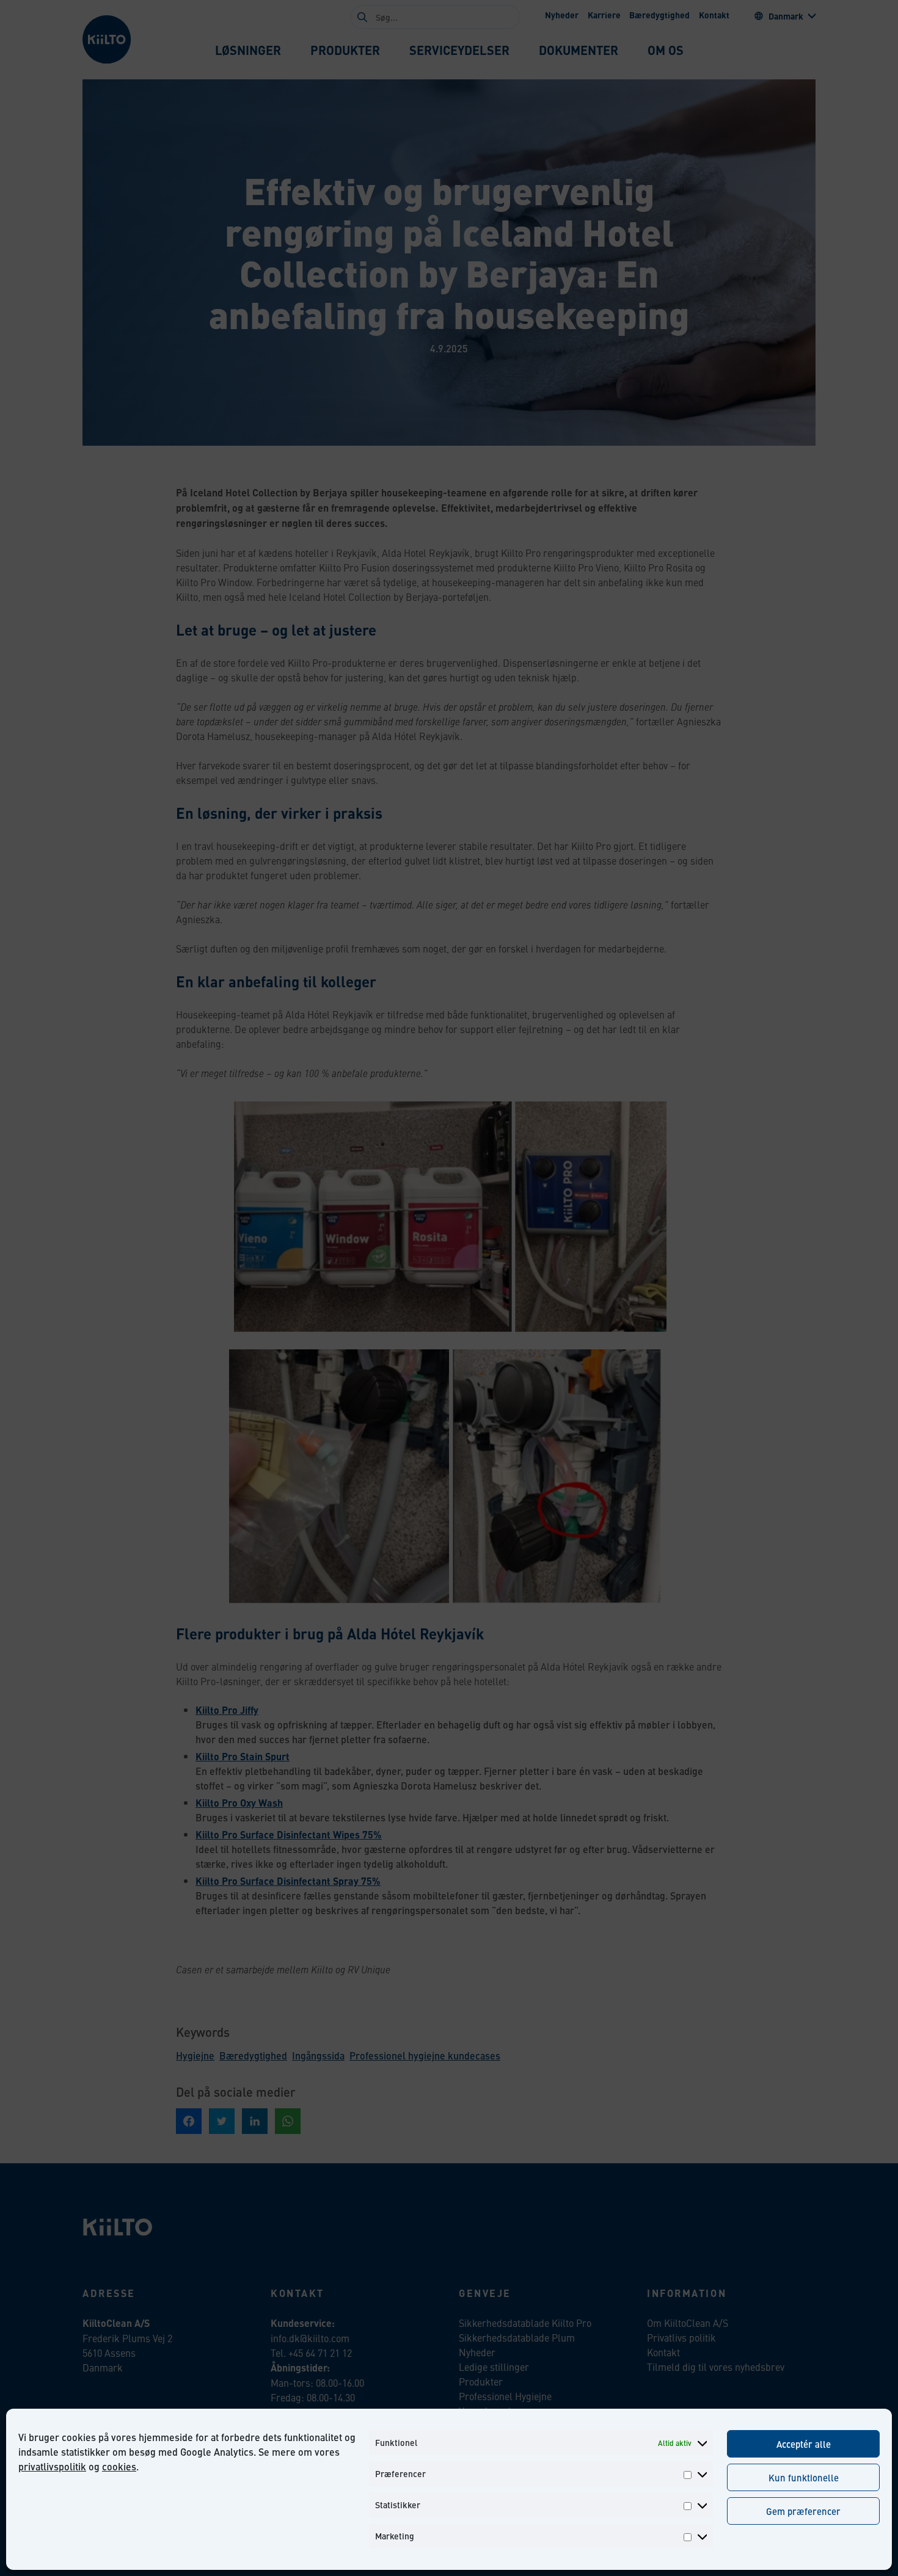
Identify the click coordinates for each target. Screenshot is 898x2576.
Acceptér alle (804, 2444)
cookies (119, 2466)
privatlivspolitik (52, 2466)
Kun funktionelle (804, 2477)
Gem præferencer (803, 2511)
